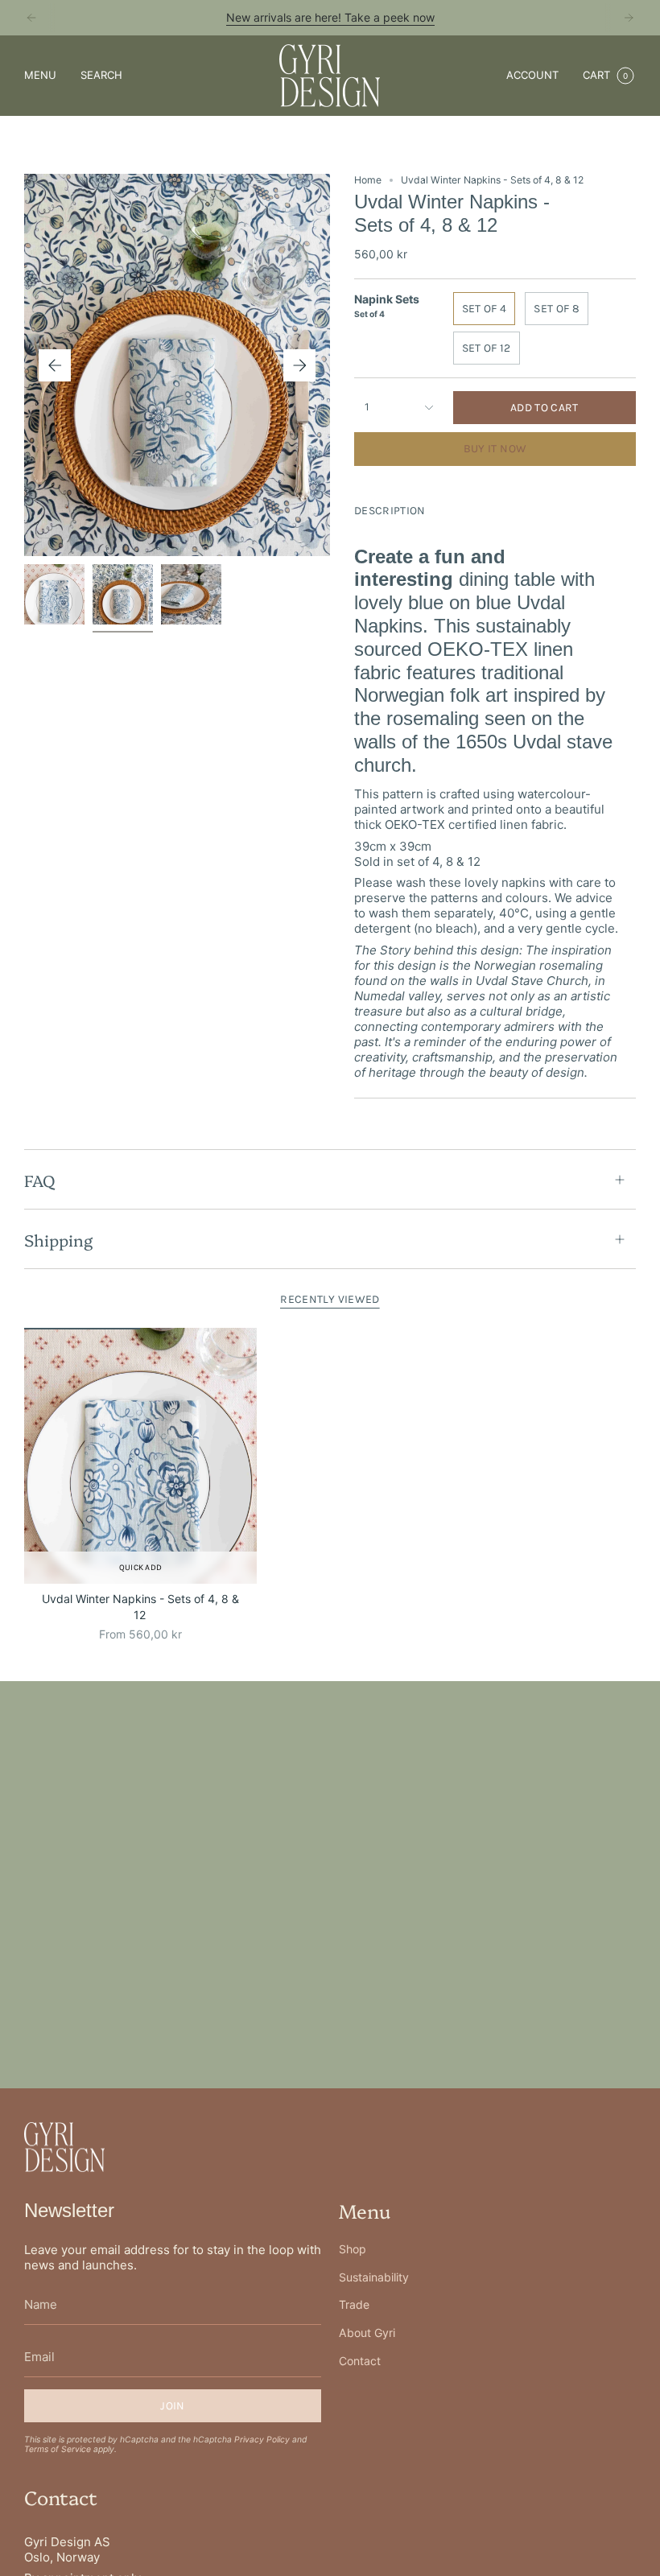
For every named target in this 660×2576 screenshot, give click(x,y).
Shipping (58, 1239)
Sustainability (374, 2277)
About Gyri (367, 2333)
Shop (353, 2249)
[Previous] (31, 18)
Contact (360, 2361)
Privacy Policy (262, 2439)
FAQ (39, 1180)
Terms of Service (58, 2449)
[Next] (629, 18)
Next (299, 365)
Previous (55, 365)
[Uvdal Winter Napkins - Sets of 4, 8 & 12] (140, 1456)
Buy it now (495, 449)
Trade (354, 2304)
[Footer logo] (64, 2147)
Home (368, 180)
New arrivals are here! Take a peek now (330, 17)
